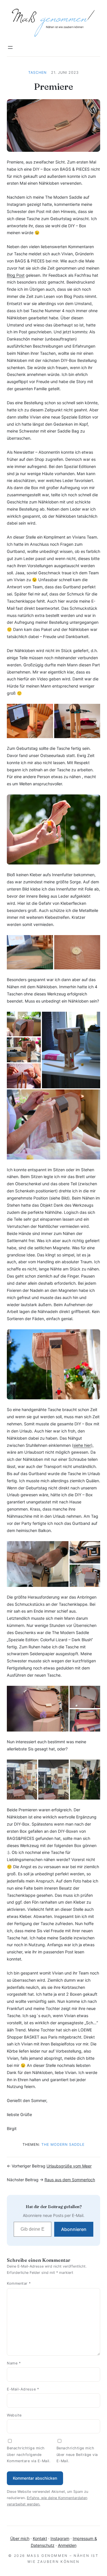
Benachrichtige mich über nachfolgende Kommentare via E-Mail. (29, 2455)
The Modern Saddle (63, 2144)
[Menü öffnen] (10, 47)
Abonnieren (74, 2229)
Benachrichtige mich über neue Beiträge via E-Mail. (77, 2455)
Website (14, 2415)
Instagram (60, 2538)
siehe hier (82, 1445)
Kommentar (19, 2283)
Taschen (37, 72)
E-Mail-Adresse (23, 2389)
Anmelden (67, 2545)
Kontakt (40, 2538)
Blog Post (16, 275)
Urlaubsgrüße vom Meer (69, 2166)
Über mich (20, 2538)
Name (14, 2363)
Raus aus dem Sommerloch (70, 2180)
